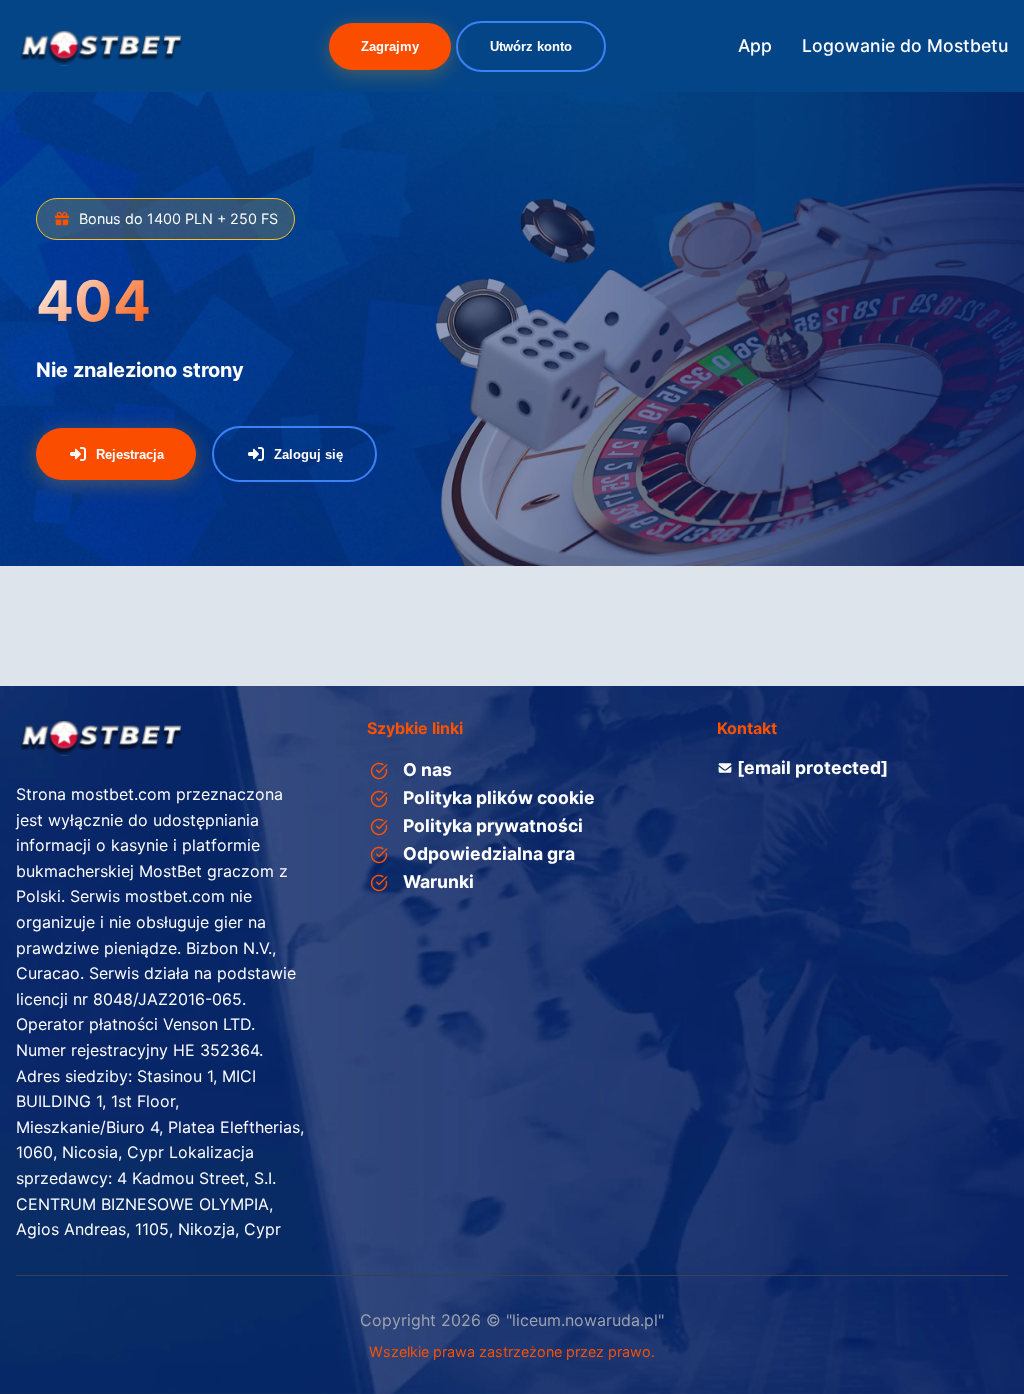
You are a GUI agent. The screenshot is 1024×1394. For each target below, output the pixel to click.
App (755, 45)
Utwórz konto (531, 46)
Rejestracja (130, 454)
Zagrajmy (390, 46)
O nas (427, 769)
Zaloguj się (308, 454)
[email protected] (812, 767)
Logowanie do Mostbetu (905, 45)
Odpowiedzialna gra (489, 853)
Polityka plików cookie (499, 797)
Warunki (438, 881)
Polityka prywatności (493, 825)
